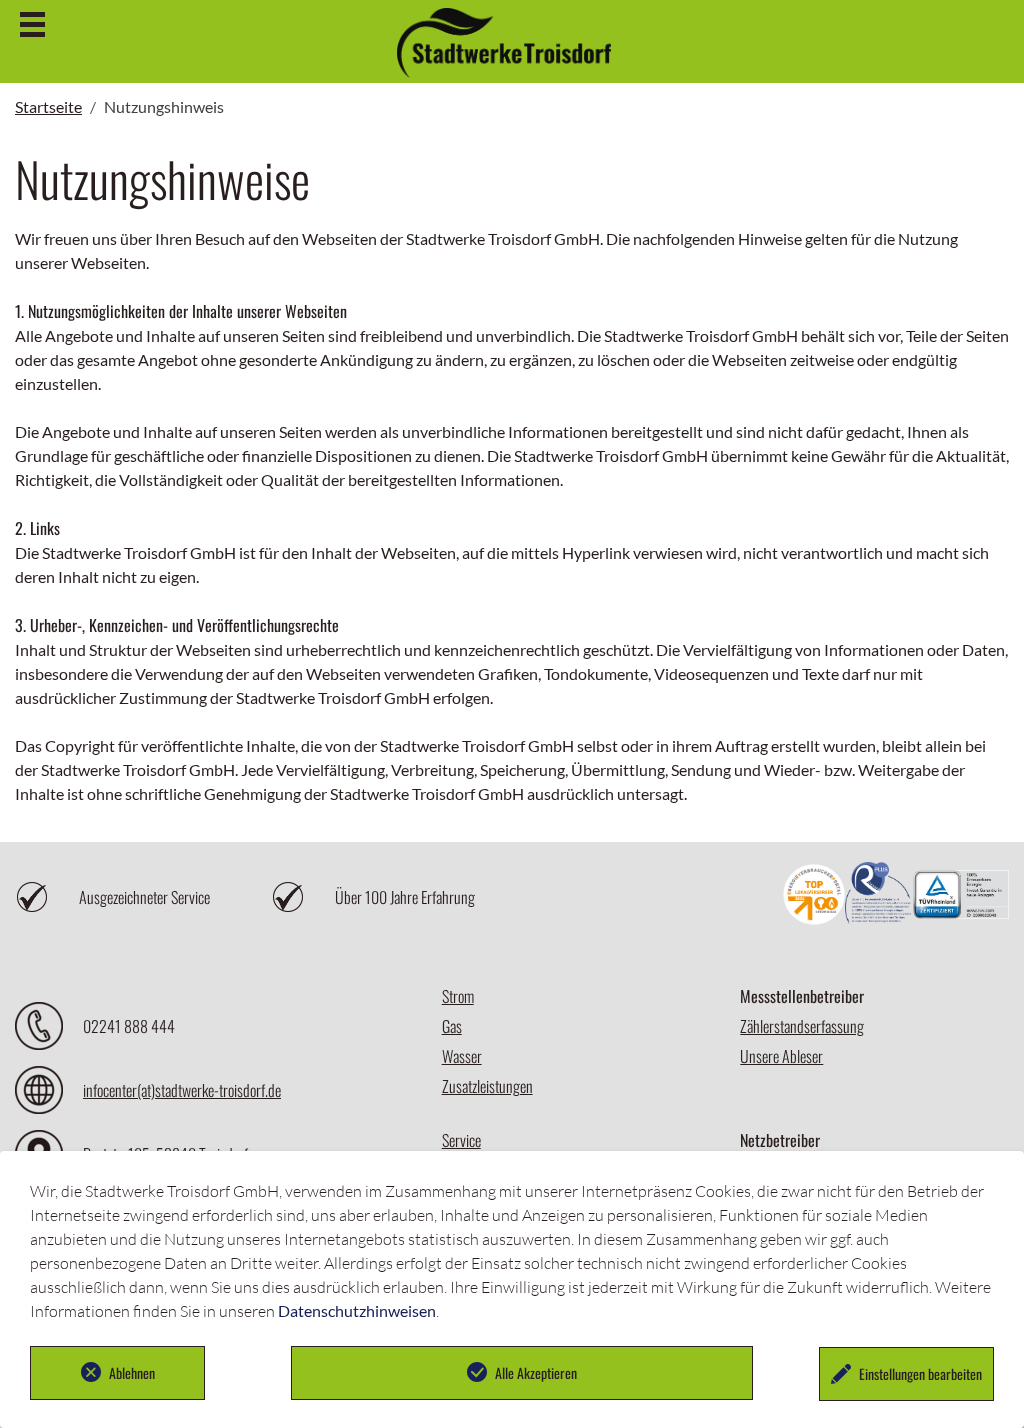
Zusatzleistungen (487, 1086)
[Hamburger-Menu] (32, 24)
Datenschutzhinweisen (357, 1310)
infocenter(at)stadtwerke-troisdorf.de (182, 1090)
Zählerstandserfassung (802, 1026)
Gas (452, 1026)
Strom (458, 996)
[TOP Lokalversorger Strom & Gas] (814, 897)
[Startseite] (504, 69)
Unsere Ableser (781, 1056)
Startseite (48, 106)
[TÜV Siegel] (961, 896)
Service (461, 1140)
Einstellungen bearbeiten (920, 1373)
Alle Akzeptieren (536, 1372)
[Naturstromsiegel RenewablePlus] (879, 897)
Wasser (462, 1056)
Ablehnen (132, 1372)
